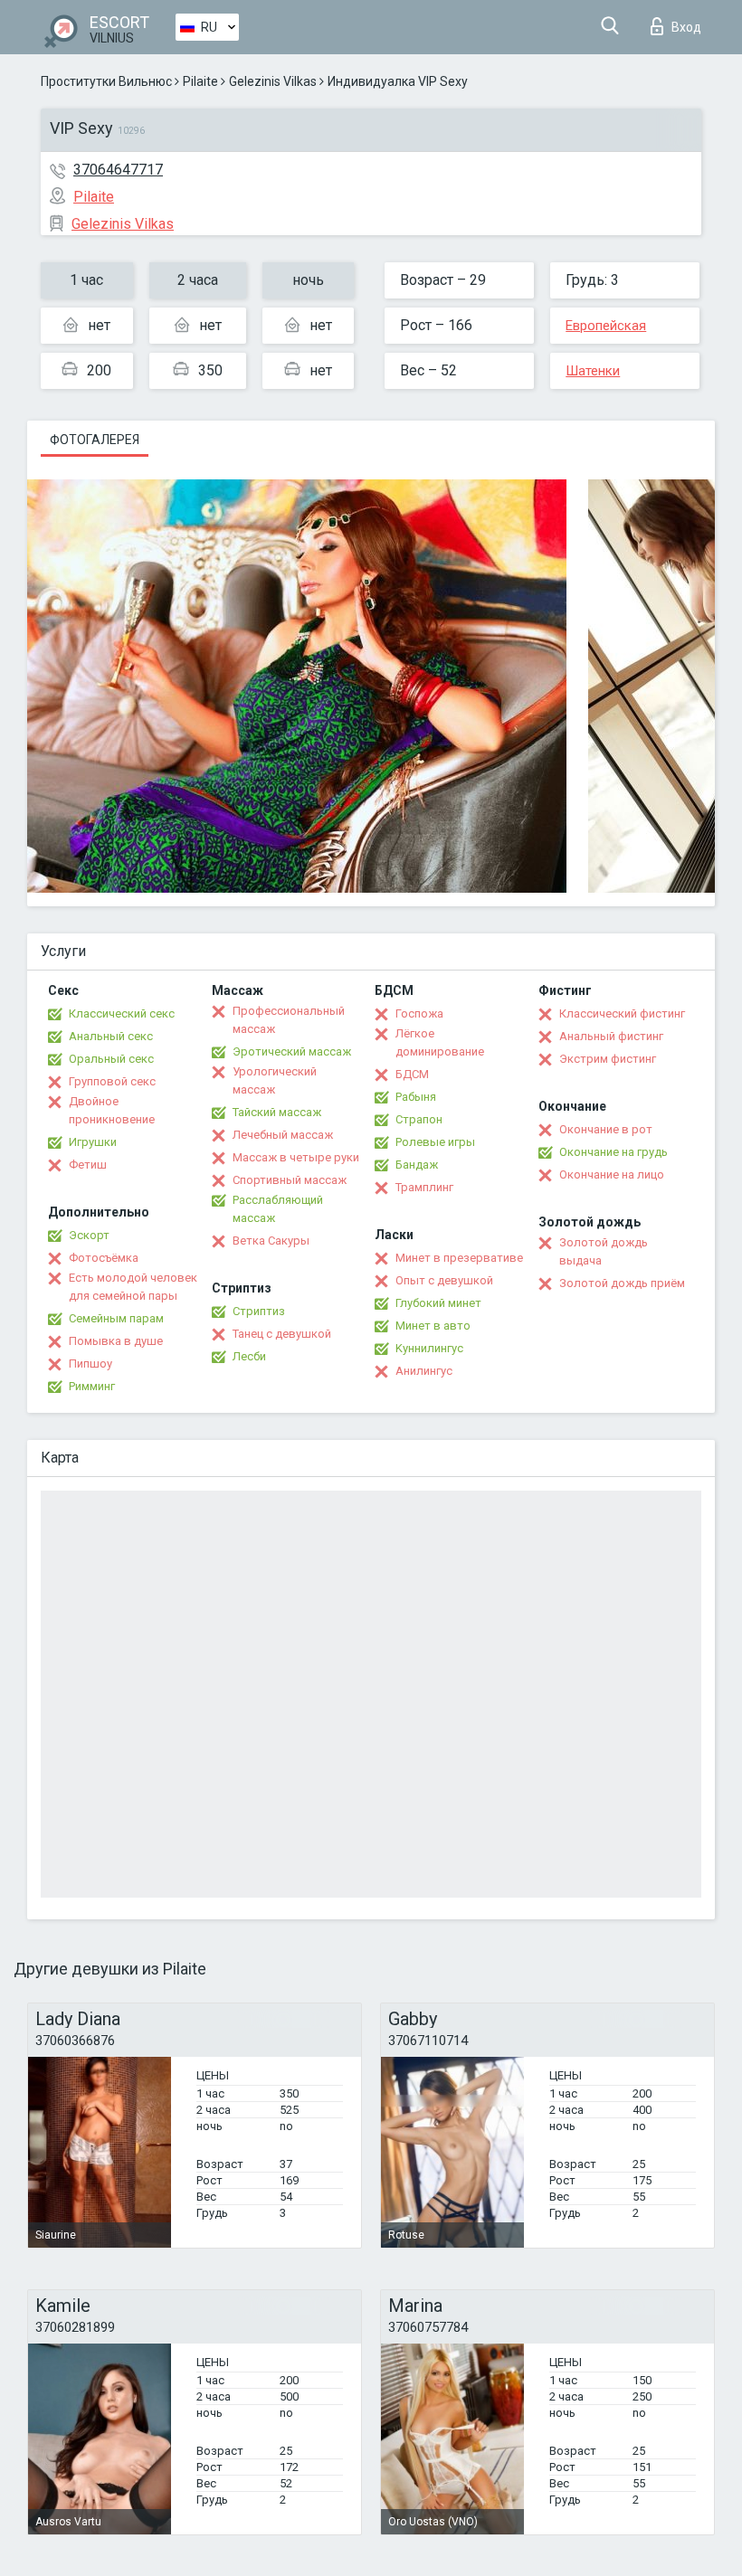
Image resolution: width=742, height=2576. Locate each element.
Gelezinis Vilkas (273, 81)
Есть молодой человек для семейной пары (133, 1287)
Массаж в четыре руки (296, 1157)
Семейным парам (116, 1318)
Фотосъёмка (104, 1258)
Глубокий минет (438, 1303)
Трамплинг (424, 1187)
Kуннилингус (429, 1348)
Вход (686, 27)
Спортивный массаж (290, 1180)
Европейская (606, 326)
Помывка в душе (116, 1341)
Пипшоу (90, 1364)
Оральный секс (111, 1059)
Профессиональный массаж (289, 1020)
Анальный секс (111, 1036)
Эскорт (89, 1235)
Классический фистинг (622, 1013)
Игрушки (93, 1142)
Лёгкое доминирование (440, 1042)
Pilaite (200, 81)
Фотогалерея (95, 440)
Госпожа (419, 1013)
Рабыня (416, 1097)
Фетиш (88, 1165)
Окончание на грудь (614, 1152)
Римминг (92, 1386)
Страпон (419, 1119)
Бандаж (417, 1165)
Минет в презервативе (459, 1258)
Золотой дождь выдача (604, 1251)
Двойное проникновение (112, 1110)
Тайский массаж (277, 1112)
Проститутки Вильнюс (106, 81)
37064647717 (118, 170)
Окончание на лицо (612, 1174)
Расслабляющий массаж (278, 1209)
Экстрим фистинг (608, 1059)
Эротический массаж (292, 1051)
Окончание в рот (606, 1129)
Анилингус (424, 1371)
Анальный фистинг (611, 1036)
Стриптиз (259, 1311)
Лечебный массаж (283, 1135)
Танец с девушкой (282, 1334)
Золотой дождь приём (622, 1283)
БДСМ (412, 1074)
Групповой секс (112, 1081)
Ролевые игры (435, 1142)
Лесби (249, 1356)
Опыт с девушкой (444, 1280)
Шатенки (593, 371)
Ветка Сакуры (271, 1241)
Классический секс (122, 1013)
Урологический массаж (275, 1080)
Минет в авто (433, 1326)
